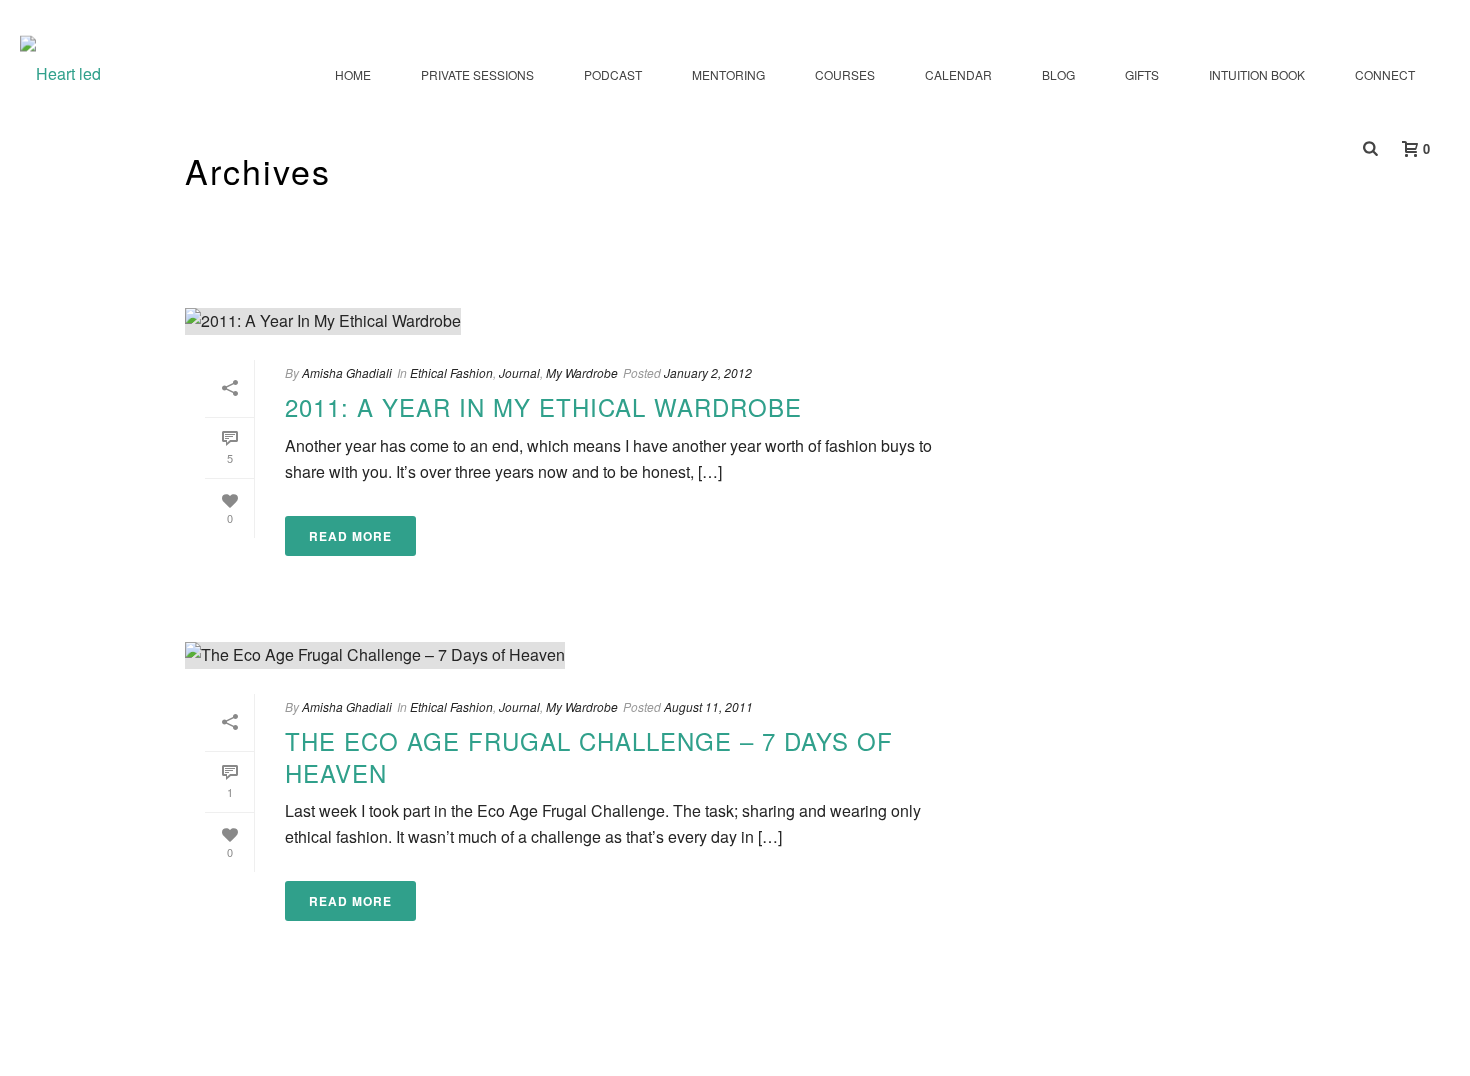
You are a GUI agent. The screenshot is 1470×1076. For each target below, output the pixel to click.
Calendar (958, 74)
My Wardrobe (582, 372)
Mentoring (728, 74)
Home (353, 74)
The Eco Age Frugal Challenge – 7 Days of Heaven (589, 756)
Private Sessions (477, 74)
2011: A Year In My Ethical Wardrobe (543, 406)
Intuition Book (1257, 74)
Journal (519, 372)
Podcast (613, 74)
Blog (1058, 74)
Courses (845, 74)
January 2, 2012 (708, 372)
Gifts (1142, 74)
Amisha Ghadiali (347, 372)
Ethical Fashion (451, 372)
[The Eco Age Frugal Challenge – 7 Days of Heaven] (581, 655)
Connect (1385, 74)
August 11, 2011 (708, 706)
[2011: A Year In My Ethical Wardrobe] (581, 321)
